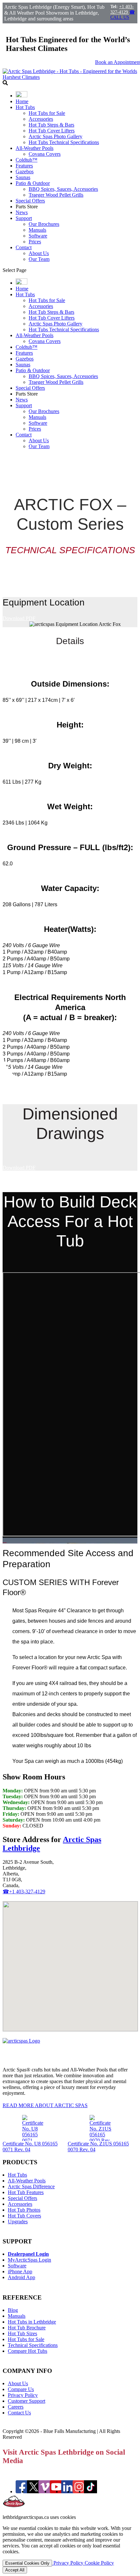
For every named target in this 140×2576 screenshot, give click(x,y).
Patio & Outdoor (33, 183)
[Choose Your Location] (21, 96)
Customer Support (27, 2401)
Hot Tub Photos (24, 2210)
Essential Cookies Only (27, 2563)
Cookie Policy (99, 2563)
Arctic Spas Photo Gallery (56, 136)
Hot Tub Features (26, 2192)
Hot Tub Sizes (22, 2333)
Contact (24, 247)
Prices (35, 242)
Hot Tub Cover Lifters (52, 131)
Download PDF (19, 618)
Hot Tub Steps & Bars (51, 125)
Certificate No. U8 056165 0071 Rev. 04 (30, 2147)
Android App (21, 2277)
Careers (16, 2407)
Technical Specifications (33, 2345)
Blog (13, 2310)
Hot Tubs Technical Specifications (64, 142)
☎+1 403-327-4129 (24, 1892)
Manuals (37, 230)
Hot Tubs (25, 107)
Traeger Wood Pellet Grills (56, 195)
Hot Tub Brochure (27, 2328)
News (22, 212)
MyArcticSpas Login (29, 2260)
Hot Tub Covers (24, 2216)
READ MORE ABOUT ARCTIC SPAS (45, 2105)
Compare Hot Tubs (28, 2351)
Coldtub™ (27, 160)
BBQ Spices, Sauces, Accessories (63, 189)
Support (24, 218)
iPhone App (20, 2271)
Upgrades (18, 2222)
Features (24, 166)
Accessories (41, 119)
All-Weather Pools (35, 148)
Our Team (39, 259)
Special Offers (30, 201)
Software (38, 236)
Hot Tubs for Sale (47, 113)
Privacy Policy (23, 2395)
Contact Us (19, 2413)
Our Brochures (44, 224)
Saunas (23, 177)
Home (22, 101)
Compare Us (21, 2389)
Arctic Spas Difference (31, 2186)
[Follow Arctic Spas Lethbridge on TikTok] (91, 2491)
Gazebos (25, 171)
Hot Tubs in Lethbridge (32, 2322)
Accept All (15, 2570)
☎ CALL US (123, 15)
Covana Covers (45, 154)
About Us (39, 253)
